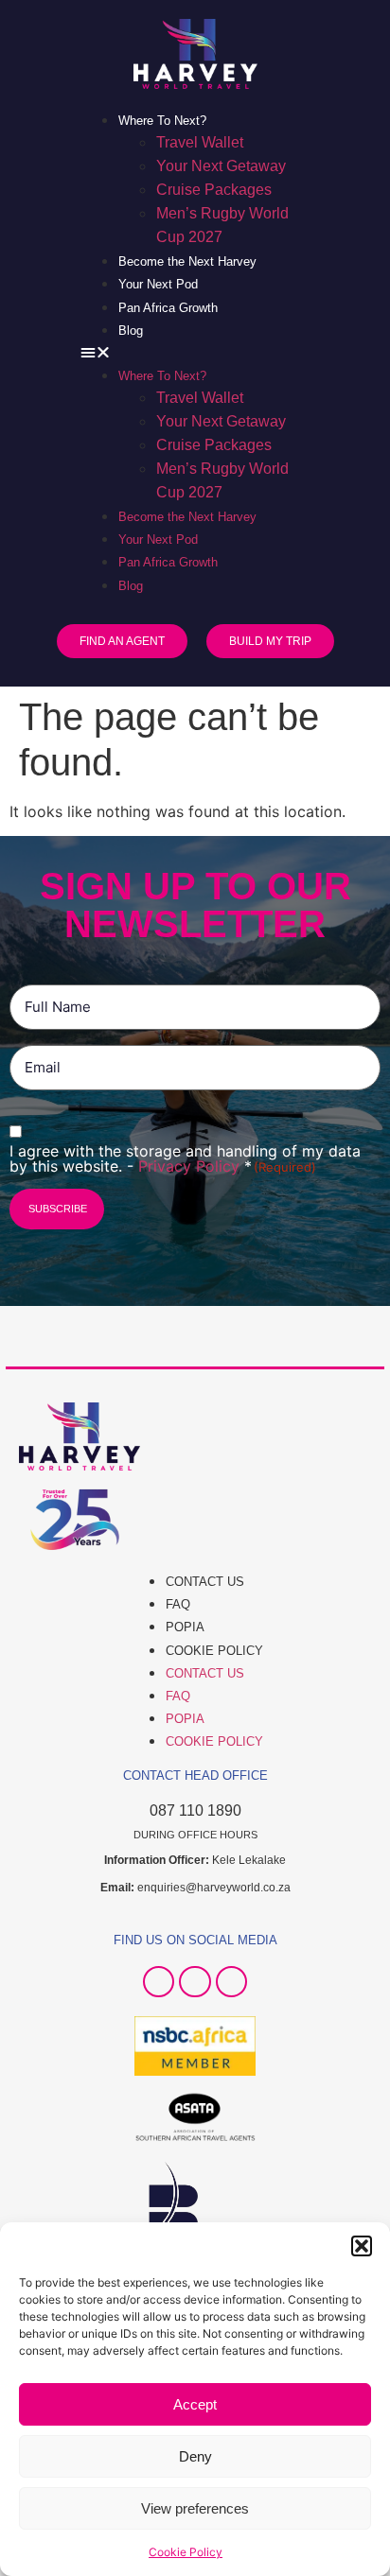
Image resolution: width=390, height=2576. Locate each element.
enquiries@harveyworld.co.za (214, 1888)
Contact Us (205, 1582)
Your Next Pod (158, 284)
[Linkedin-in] (232, 1982)
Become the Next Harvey (187, 261)
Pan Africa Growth (168, 308)
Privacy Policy (191, 1166)
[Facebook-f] (159, 1982)
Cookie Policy (186, 2552)
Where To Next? (162, 121)
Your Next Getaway (221, 166)
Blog (131, 331)
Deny (195, 2456)
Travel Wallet (200, 142)
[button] (362, 2246)
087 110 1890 (195, 1810)
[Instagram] (195, 1982)
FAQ (178, 1604)
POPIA (185, 1627)
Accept (195, 2404)
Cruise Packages (214, 190)
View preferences (195, 2508)
